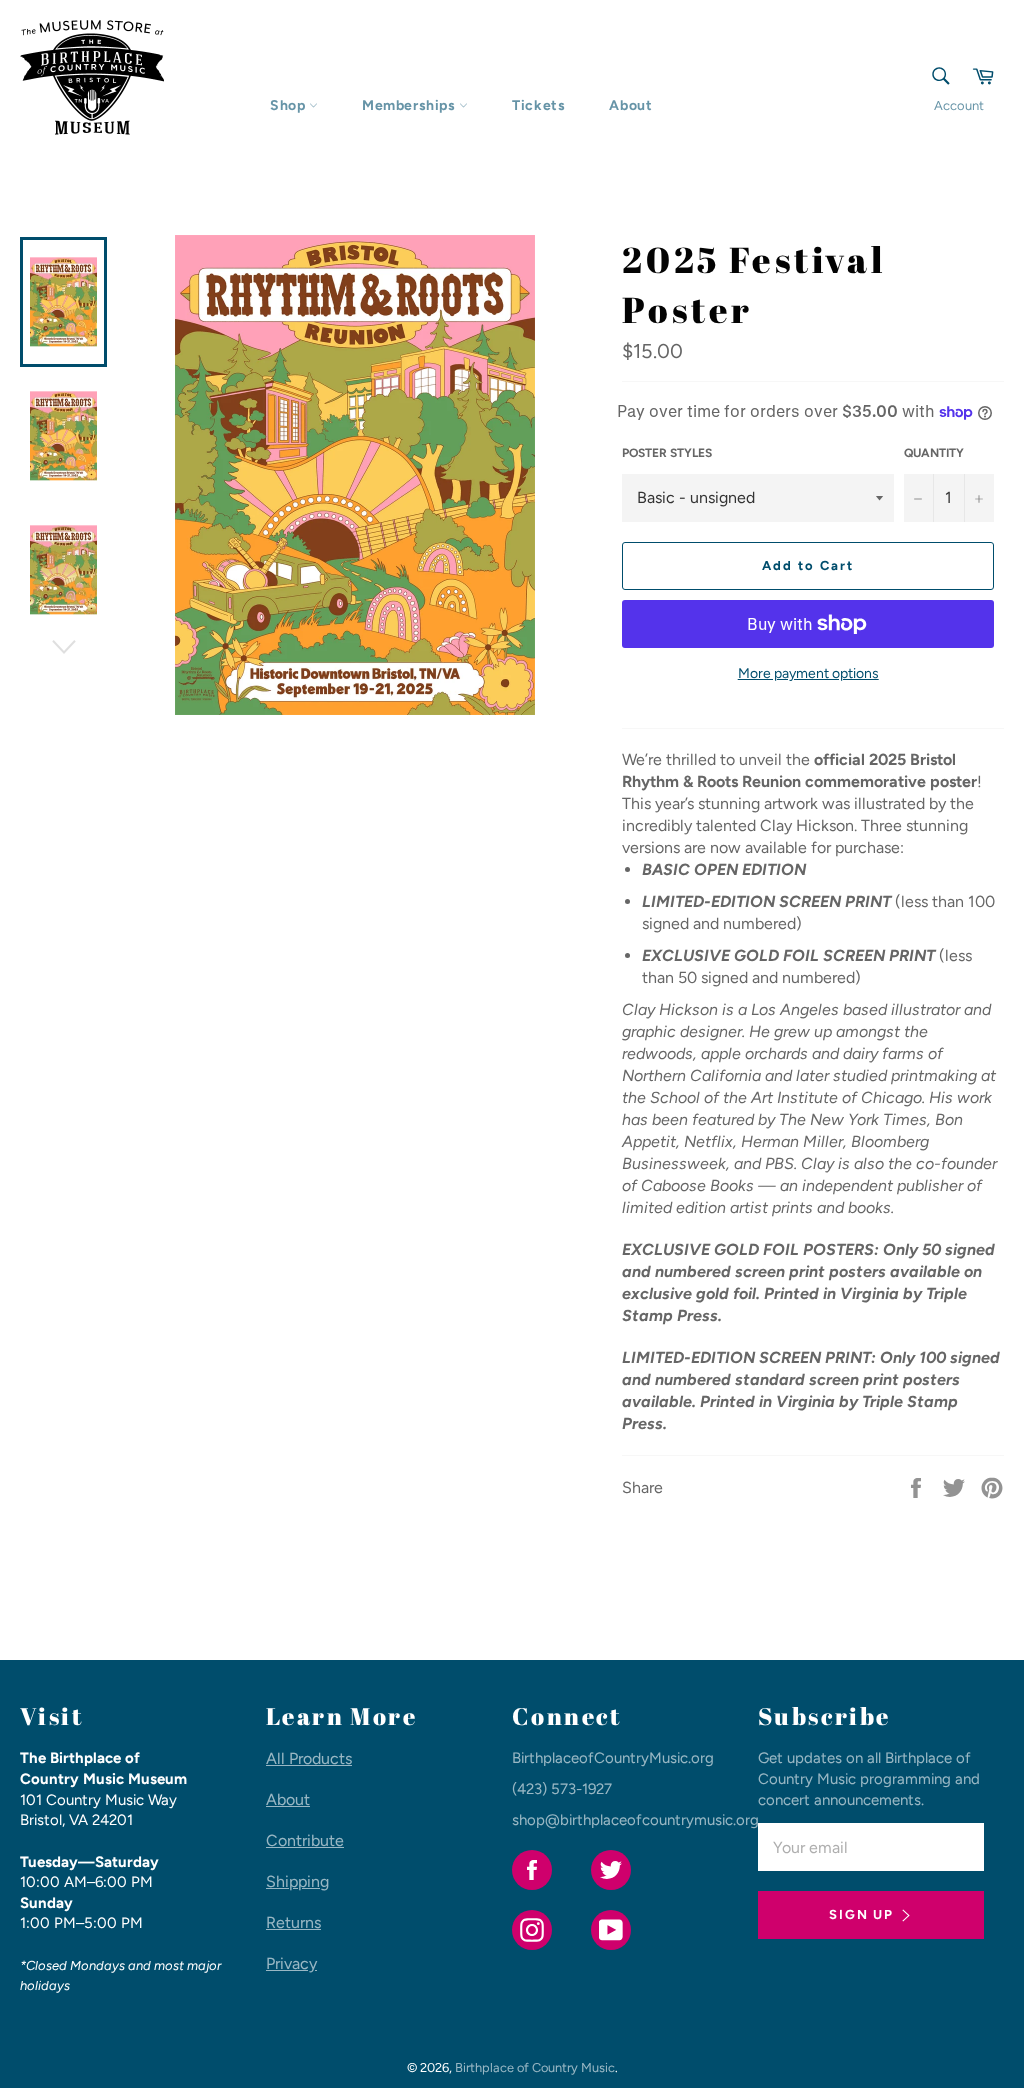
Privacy (291, 1963)
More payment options (808, 673)
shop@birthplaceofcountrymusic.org (635, 1820)
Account (959, 105)
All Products (309, 1758)
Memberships (410, 105)
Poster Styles (667, 453)
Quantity (934, 453)
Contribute (305, 1840)
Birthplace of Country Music (535, 2067)
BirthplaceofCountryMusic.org (613, 1758)
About (630, 105)
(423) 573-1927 (562, 1789)
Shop (289, 105)
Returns (293, 1922)
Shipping (297, 1881)
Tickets (538, 105)
